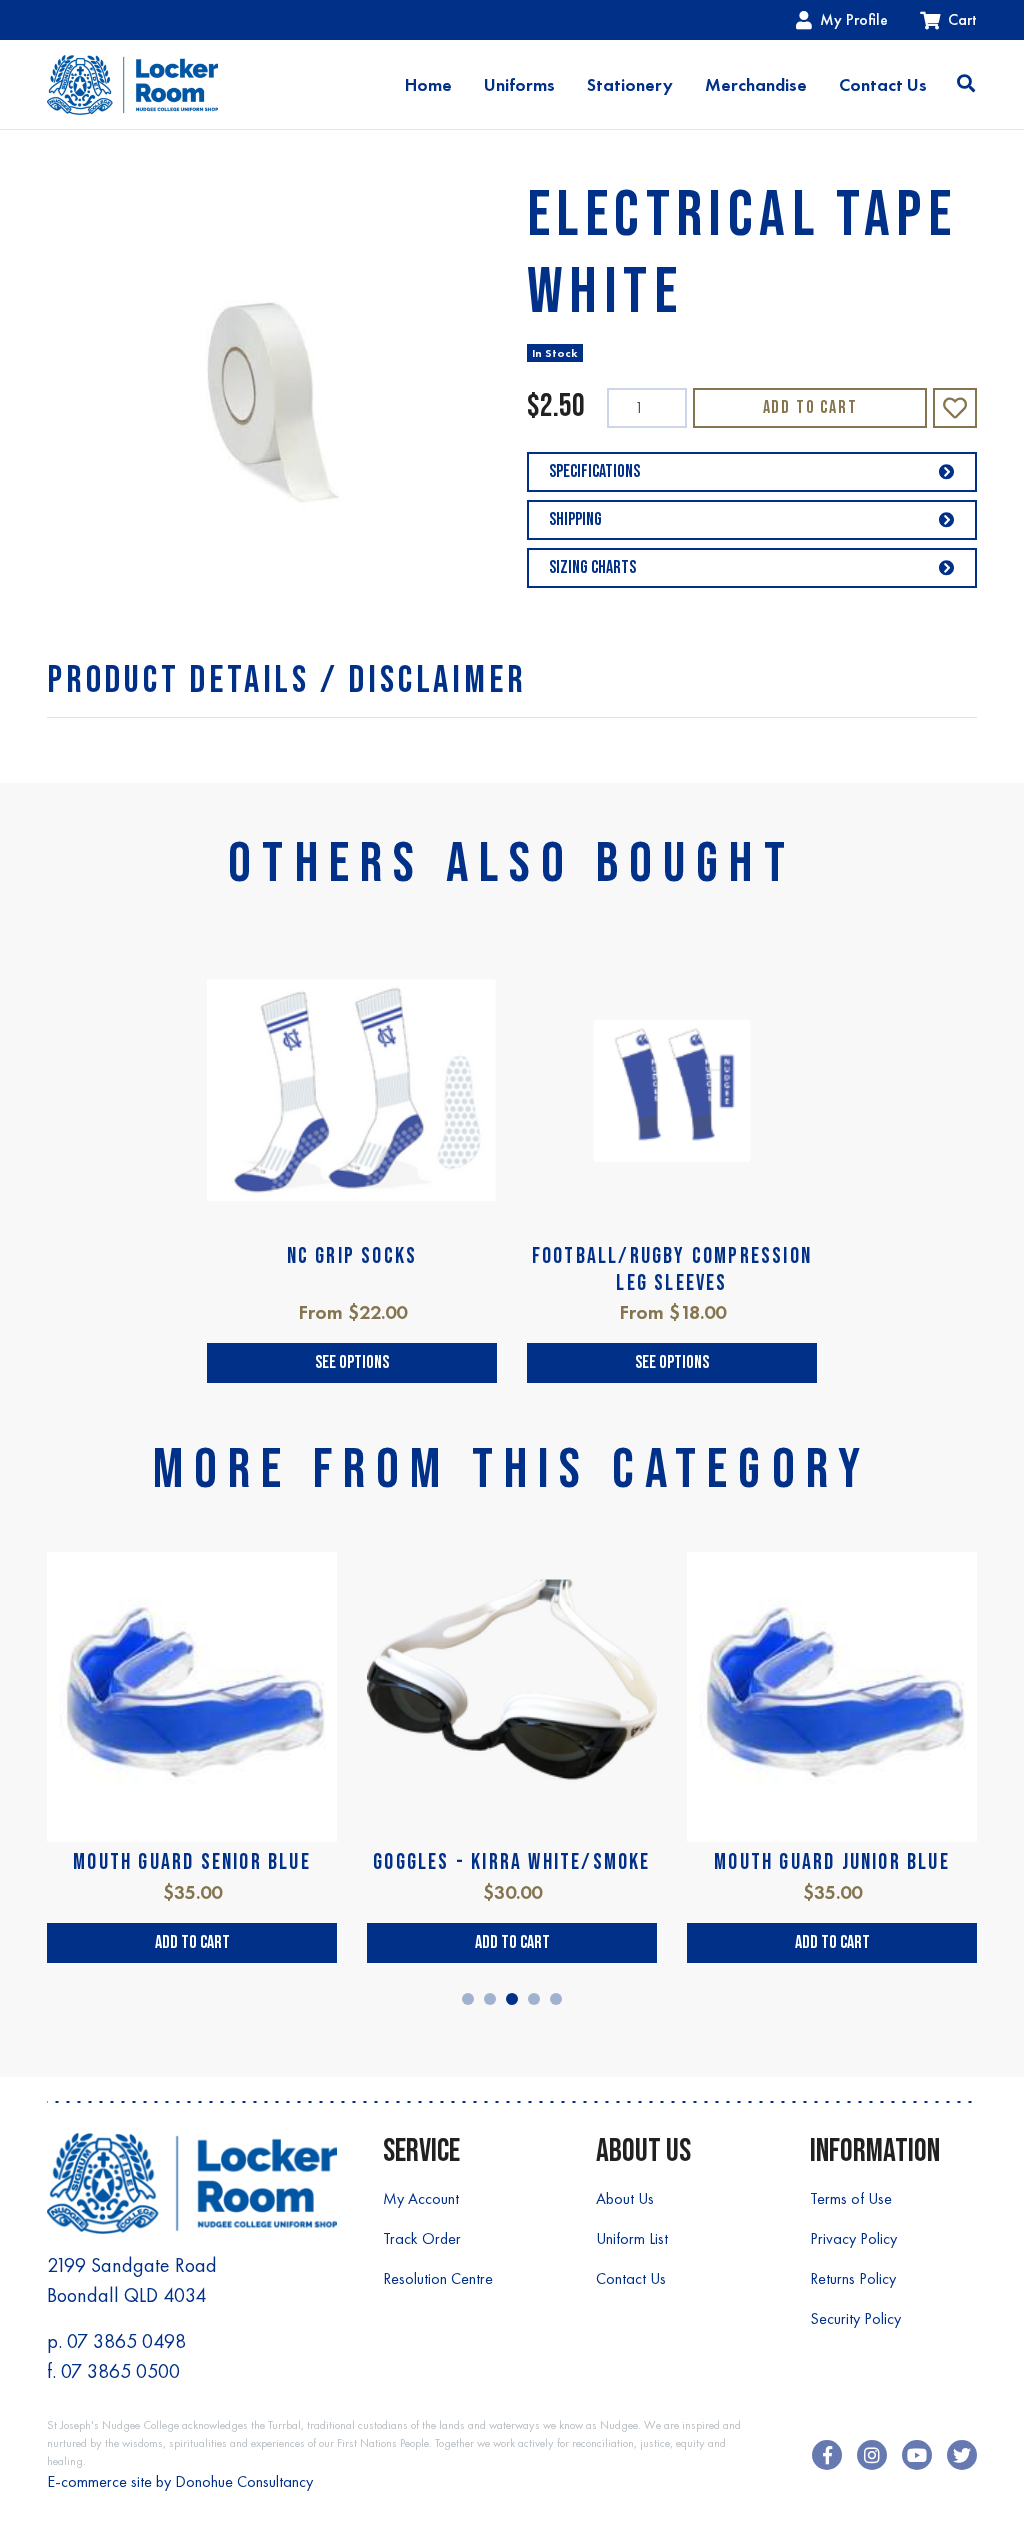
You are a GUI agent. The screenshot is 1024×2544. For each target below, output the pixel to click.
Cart (962, 19)
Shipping (575, 519)
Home (428, 85)
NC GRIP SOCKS (352, 1256)
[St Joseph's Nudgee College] (132, 84)
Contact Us (883, 85)
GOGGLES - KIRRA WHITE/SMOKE (511, 1862)
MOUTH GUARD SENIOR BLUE (192, 1862)
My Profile (854, 19)
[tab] (286, 680)
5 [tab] (556, 1999)
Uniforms (519, 85)
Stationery (630, 85)
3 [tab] (512, 1999)
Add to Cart (810, 407)
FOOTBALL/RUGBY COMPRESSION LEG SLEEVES (672, 1269)
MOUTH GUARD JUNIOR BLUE (832, 1862)
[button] (955, 408)
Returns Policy (853, 2278)
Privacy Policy (853, 2238)
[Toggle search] (966, 85)
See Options (352, 1362)
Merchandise (756, 85)
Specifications (594, 471)
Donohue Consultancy (244, 2481)
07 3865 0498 (126, 2341)
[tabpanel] (352, 1164)
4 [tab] (534, 1999)
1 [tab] (468, 1999)
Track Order (422, 2238)
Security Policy (855, 2318)
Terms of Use (851, 2198)
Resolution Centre (438, 2278)
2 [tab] (490, 1999)
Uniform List (632, 2238)
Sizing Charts (592, 567)
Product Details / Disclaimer (286, 680)
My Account (421, 2198)
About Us (625, 2198)
